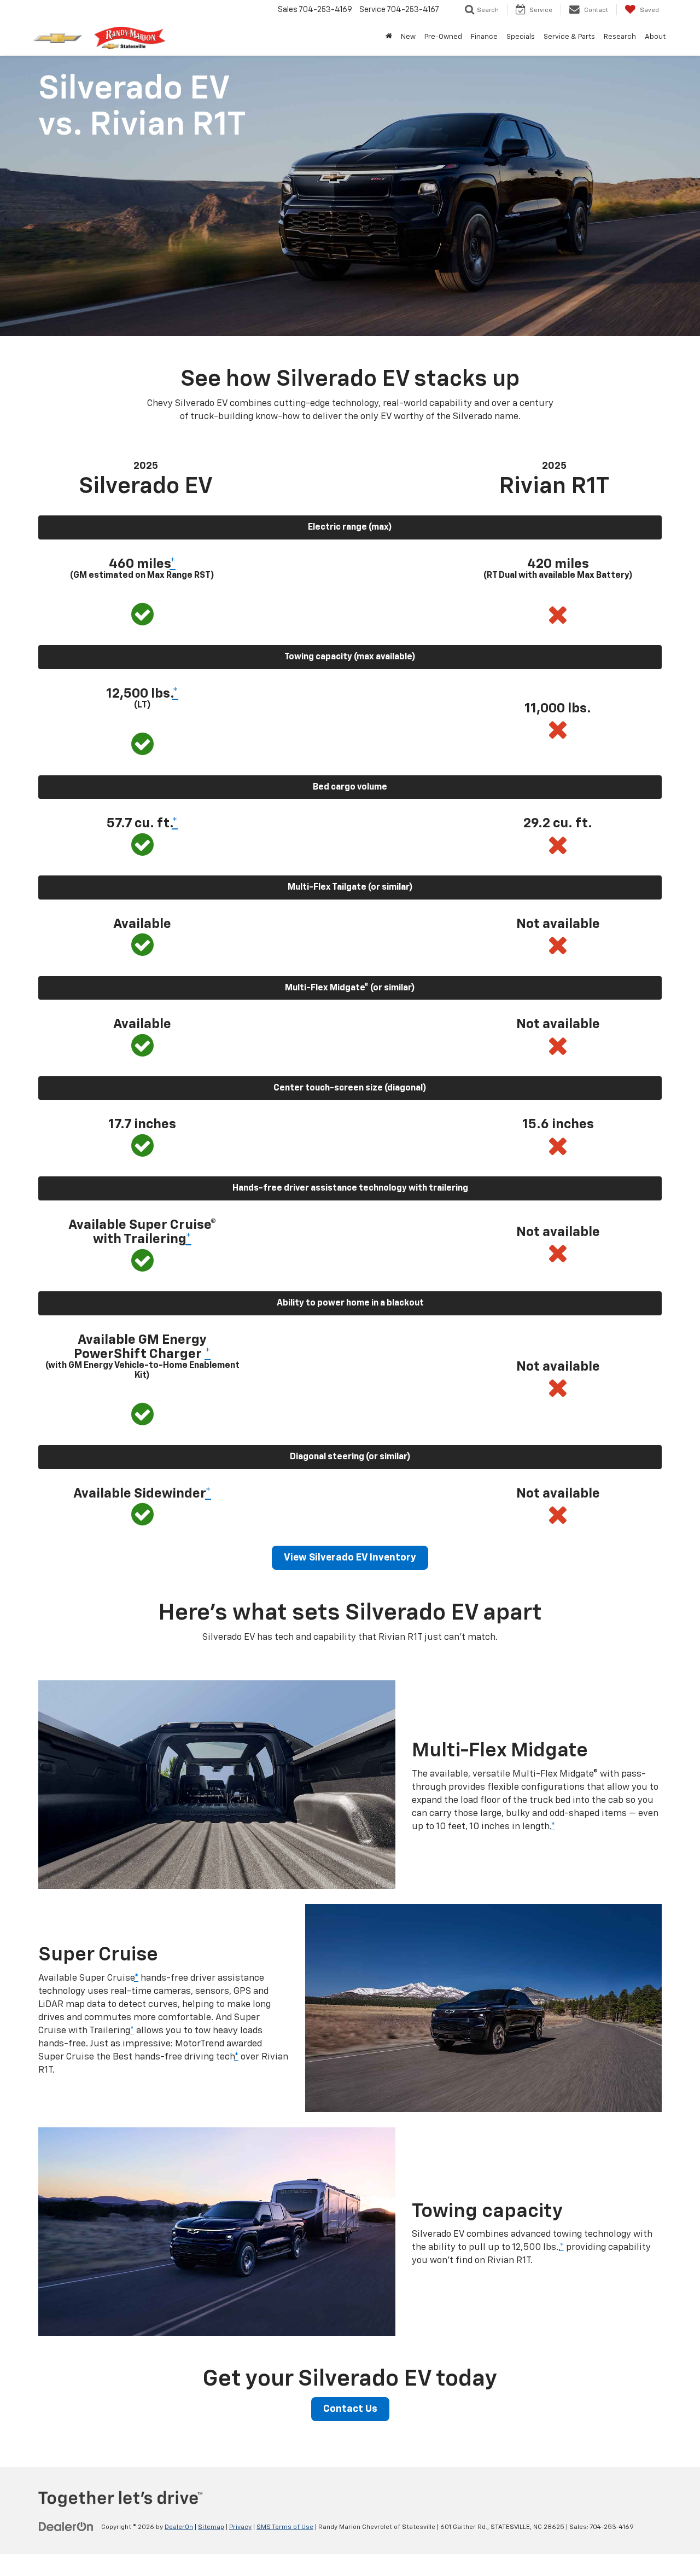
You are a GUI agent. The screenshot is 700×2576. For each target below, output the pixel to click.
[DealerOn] (66, 2527)
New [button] (408, 37)
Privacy (240, 2527)
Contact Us (350, 2409)
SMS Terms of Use (285, 2527)
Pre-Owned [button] (443, 37)
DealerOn (179, 2527)
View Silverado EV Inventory (350, 1558)
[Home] (389, 37)
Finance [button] (484, 37)
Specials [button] (521, 37)
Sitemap (211, 2527)
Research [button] (620, 37)
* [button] (173, 564)
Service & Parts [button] (569, 37)
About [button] (655, 37)
